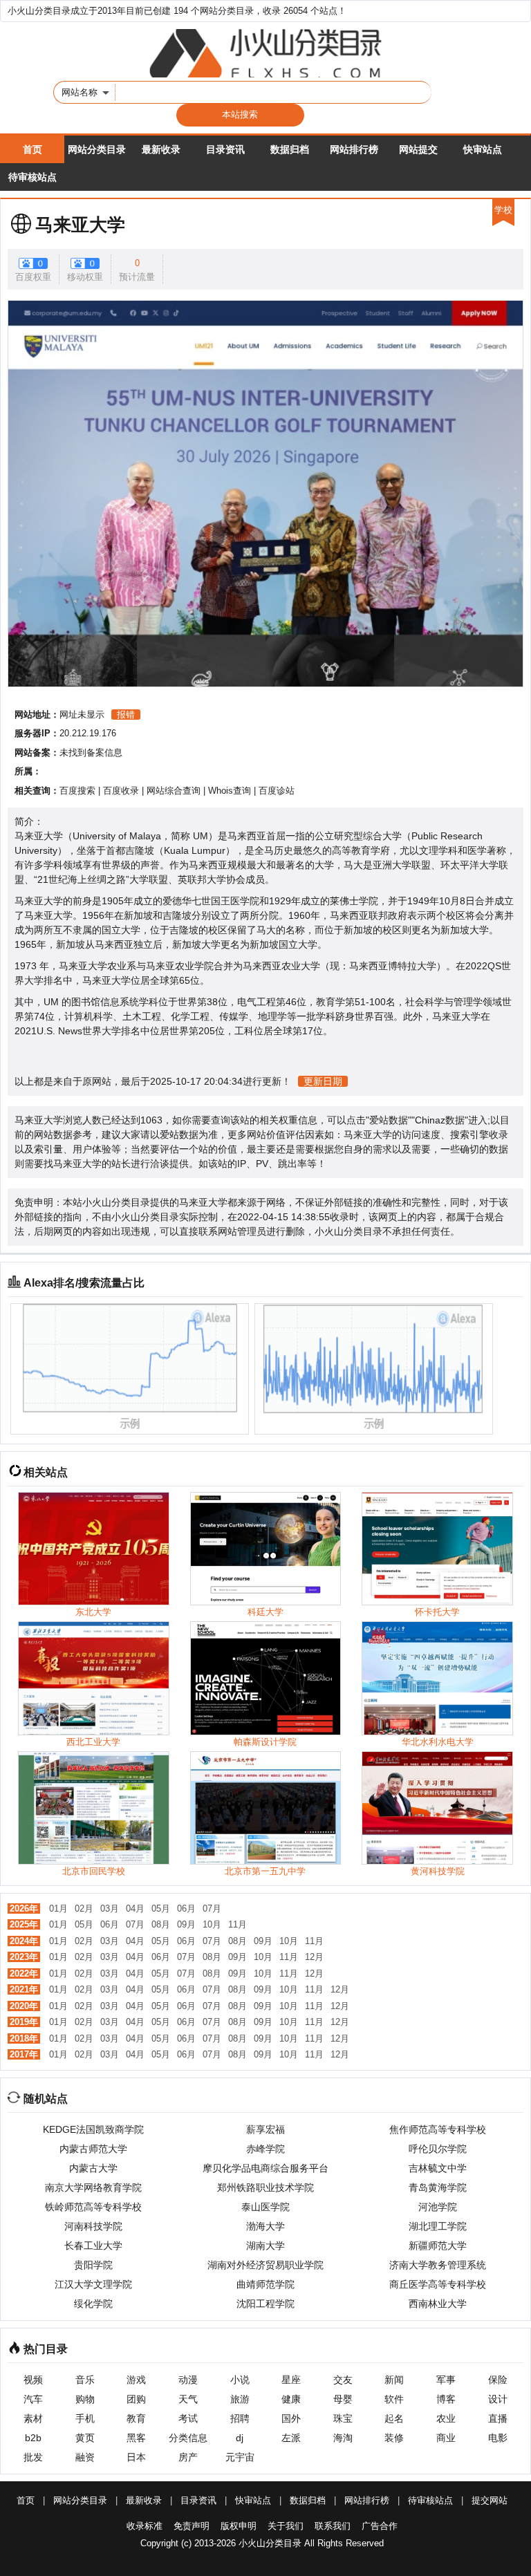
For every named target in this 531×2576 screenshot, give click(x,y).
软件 (394, 2399)
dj (240, 2438)
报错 (126, 715)
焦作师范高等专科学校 (438, 2129)
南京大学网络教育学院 (93, 2187)
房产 (188, 2457)
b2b (33, 2438)
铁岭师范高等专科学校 (93, 2207)
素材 (33, 2418)
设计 (498, 2399)
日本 (136, 2457)
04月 (135, 1908)
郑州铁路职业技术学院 (265, 2187)
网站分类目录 (97, 149)
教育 (136, 2418)
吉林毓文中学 (438, 2168)
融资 (85, 2457)
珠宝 (343, 2418)
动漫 (188, 2380)
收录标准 (145, 2526)
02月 (84, 1908)
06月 (186, 1908)
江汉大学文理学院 (93, 2284)
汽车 (33, 2399)
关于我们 (286, 2526)
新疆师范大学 (438, 2246)
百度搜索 (77, 791)
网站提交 (418, 149)
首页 (32, 149)
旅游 (240, 2399)
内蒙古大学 (93, 2168)
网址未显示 (82, 715)
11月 (237, 1924)
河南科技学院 (93, 2226)
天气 (188, 2399)
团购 (136, 2399)
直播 (498, 2418)
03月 (110, 1908)
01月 (58, 1908)
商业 (446, 2438)
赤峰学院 (265, 2149)
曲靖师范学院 (265, 2284)
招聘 (240, 2418)
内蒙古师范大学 (93, 2149)
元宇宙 (240, 2457)
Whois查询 (230, 791)
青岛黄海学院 (438, 2187)
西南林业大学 (438, 2304)
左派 (291, 2438)
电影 (498, 2438)
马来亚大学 (80, 225)
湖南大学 (265, 2246)
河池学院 (438, 2207)
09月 (186, 1924)
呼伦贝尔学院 (438, 2149)
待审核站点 (32, 177)
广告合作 (380, 2526)
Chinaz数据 (440, 1120)
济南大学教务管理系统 (438, 2265)
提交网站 (490, 2500)
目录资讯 (225, 149)
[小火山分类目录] (265, 53)
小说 (240, 2380)
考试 (188, 2418)
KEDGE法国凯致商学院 (93, 2129)
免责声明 (192, 2526)
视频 (33, 2380)
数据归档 (290, 149)
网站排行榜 (354, 149)
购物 (85, 2399)
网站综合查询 (174, 791)
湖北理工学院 (438, 2226)
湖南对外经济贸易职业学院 (265, 2265)
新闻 (394, 2380)
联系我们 (333, 2526)
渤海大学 (265, 2226)
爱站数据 (389, 1120)
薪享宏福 (265, 2129)
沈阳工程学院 (265, 2304)
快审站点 (483, 149)
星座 (291, 2380)
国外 (291, 2418)
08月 (161, 1924)
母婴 (343, 2399)
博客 (446, 2399)
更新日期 (323, 1081)
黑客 (136, 2438)
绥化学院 (93, 2304)
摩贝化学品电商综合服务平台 (265, 2168)
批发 (33, 2457)
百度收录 (121, 791)
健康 (291, 2399)
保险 (498, 2380)
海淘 (343, 2438)
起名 (394, 2418)
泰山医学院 (265, 2207)
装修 (394, 2438)
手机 (85, 2418)
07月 (212, 1908)
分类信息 (188, 2438)
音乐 (85, 2380)
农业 (446, 2418)
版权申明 (239, 2526)
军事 (446, 2380)
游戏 (136, 2380)
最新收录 (161, 149)
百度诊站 (277, 791)
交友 (343, 2380)
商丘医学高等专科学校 (438, 2284)
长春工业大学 (93, 2246)
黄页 (85, 2438)
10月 (212, 1924)
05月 (161, 1908)
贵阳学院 (93, 2265)
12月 (314, 1957)
